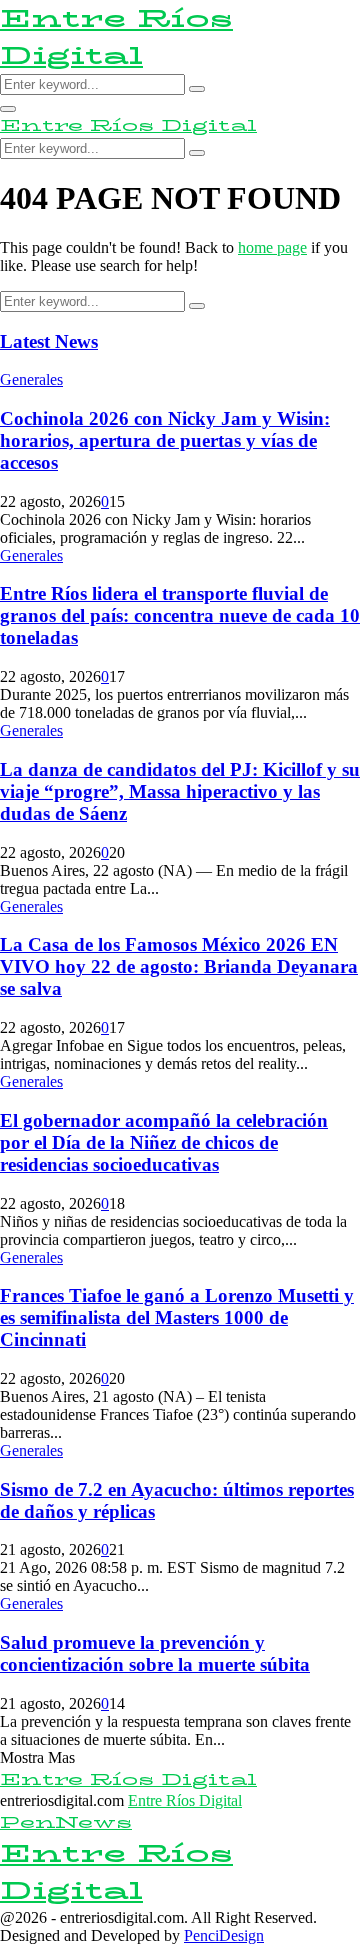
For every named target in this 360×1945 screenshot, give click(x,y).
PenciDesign (224, 1935)
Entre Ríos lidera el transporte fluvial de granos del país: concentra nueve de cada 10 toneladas (180, 615)
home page (272, 247)
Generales (31, 379)
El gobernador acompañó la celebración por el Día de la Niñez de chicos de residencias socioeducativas (164, 1142)
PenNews (66, 1822)
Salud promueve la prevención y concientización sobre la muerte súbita (155, 1653)
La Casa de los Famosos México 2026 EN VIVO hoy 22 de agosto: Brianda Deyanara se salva (179, 966)
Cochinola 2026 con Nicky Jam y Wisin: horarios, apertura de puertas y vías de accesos (165, 440)
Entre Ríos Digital (116, 37)
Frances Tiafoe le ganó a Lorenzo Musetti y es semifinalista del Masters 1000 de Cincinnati (177, 1317)
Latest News (49, 341)
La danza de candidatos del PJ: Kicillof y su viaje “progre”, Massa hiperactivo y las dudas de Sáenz (180, 791)
